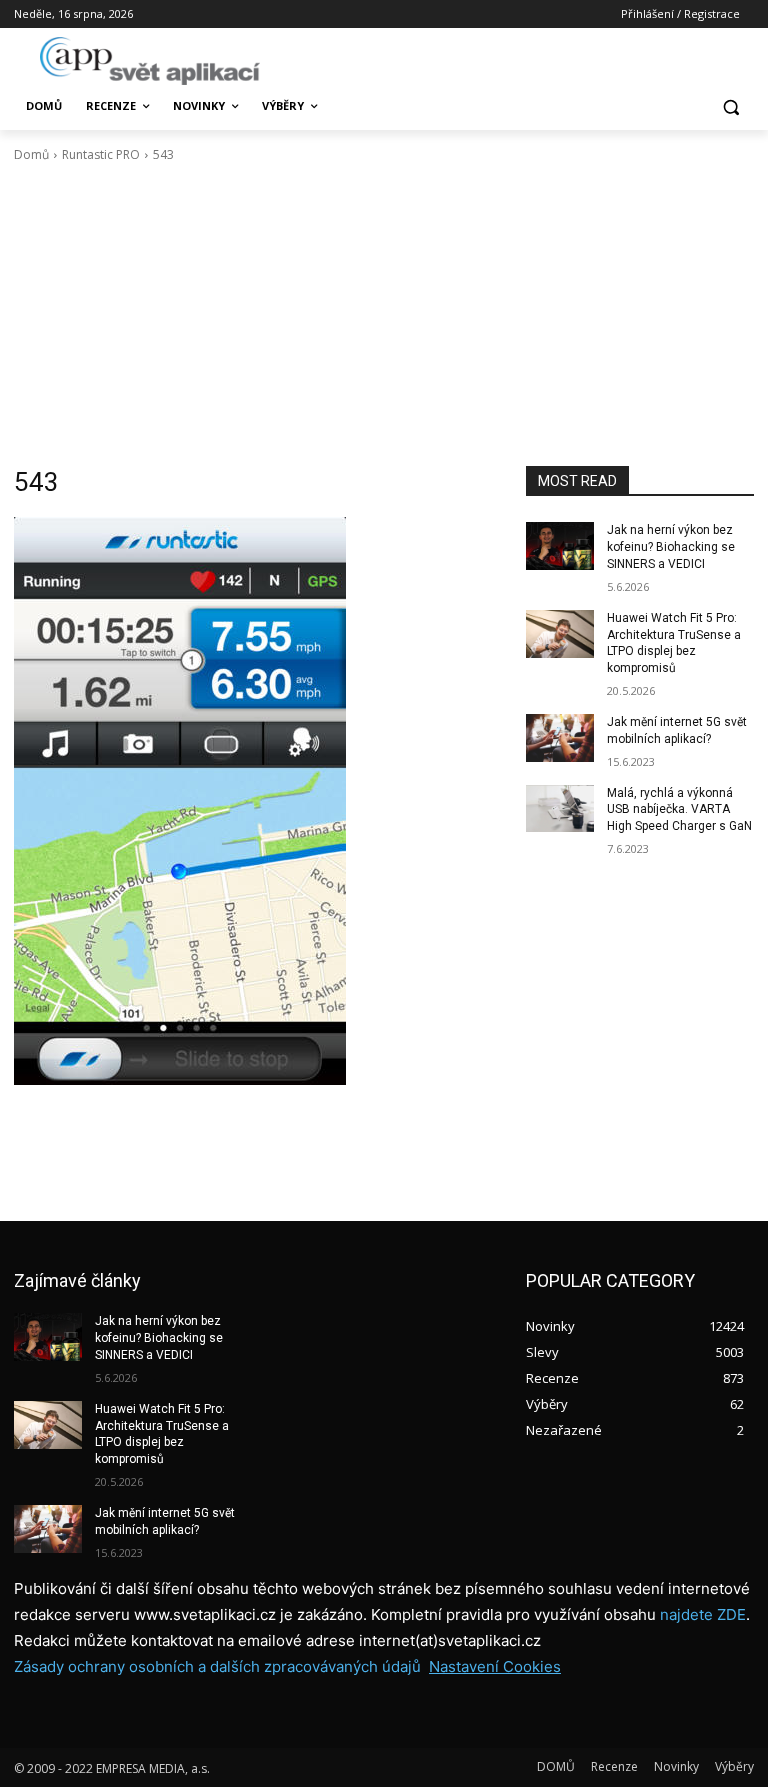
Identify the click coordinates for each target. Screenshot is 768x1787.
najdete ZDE (703, 1614)
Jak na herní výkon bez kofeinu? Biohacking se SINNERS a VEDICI (671, 547)
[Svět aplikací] (150, 61)
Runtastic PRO (101, 154)
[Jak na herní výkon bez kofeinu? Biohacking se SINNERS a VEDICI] (560, 546)
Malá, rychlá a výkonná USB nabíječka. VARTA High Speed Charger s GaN (679, 810)
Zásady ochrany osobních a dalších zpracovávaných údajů (217, 1666)
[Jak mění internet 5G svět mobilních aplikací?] (560, 738)
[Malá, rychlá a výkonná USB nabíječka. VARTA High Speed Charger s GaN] (560, 809)
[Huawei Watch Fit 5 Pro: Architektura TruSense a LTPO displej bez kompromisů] (560, 634)
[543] (256, 801)
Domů (31, 154)
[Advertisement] (384, 315)
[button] (730, 106)
